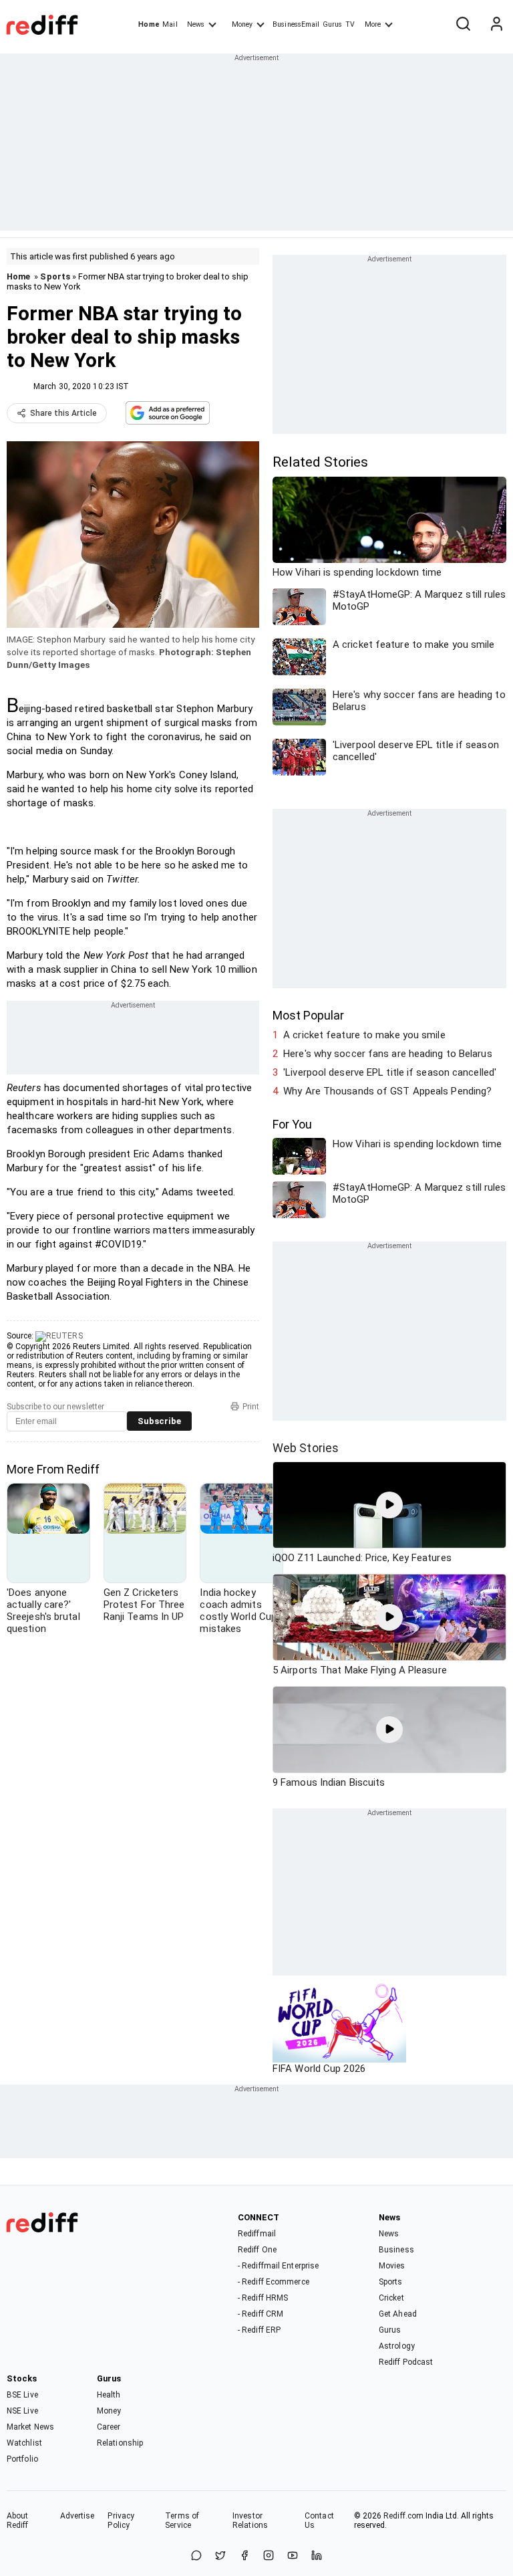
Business (396, 2250)
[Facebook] (244, 2556)
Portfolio (22, 2459)
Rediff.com (403, 2516)
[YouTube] (293, 2556)
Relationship (120, 2443)
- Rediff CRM (261, 2314)
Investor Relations (250, 2521)
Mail (170, 24)
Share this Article (63, 413)
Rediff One (257, 2250)
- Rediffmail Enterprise (278, 2266)
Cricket (391, 2298)
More (373, 24)
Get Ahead (398, 2314)
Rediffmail (257, 2234)
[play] (389, 1505)
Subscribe (159, 1421)
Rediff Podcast (406, 2362)
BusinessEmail (296, 24)
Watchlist (24, 2443)
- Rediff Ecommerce (274, 2282)
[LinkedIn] (317, 2556)
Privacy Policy (121, 2521)
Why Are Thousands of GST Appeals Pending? (387, 1091)
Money (242, 24)
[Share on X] (220, 2556)
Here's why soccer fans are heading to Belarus (388, 1054)
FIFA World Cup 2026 (319, 2069)
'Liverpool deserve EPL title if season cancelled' (390, 1072)
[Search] (463, 25)
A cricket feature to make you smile (364, 1035)
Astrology (397, 2346)
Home (149, 24)
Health (109, 2395)
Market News (30, 2427)
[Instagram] (269, 2556)
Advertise (77, 2516)
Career (109, 2427)
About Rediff (18, 2521)
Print (251, 1407)
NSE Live (22, 2411)
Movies (392, 2266)
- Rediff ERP (259, 2330)
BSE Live (22, 2395)
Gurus (333, 24)
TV (350, 24)
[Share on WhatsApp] (196, 2556)
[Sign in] (496, 25)
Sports (55, 276)
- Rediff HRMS (263, 2298)
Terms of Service (182, 2521)
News (196, 24)
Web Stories (306, 1448)
